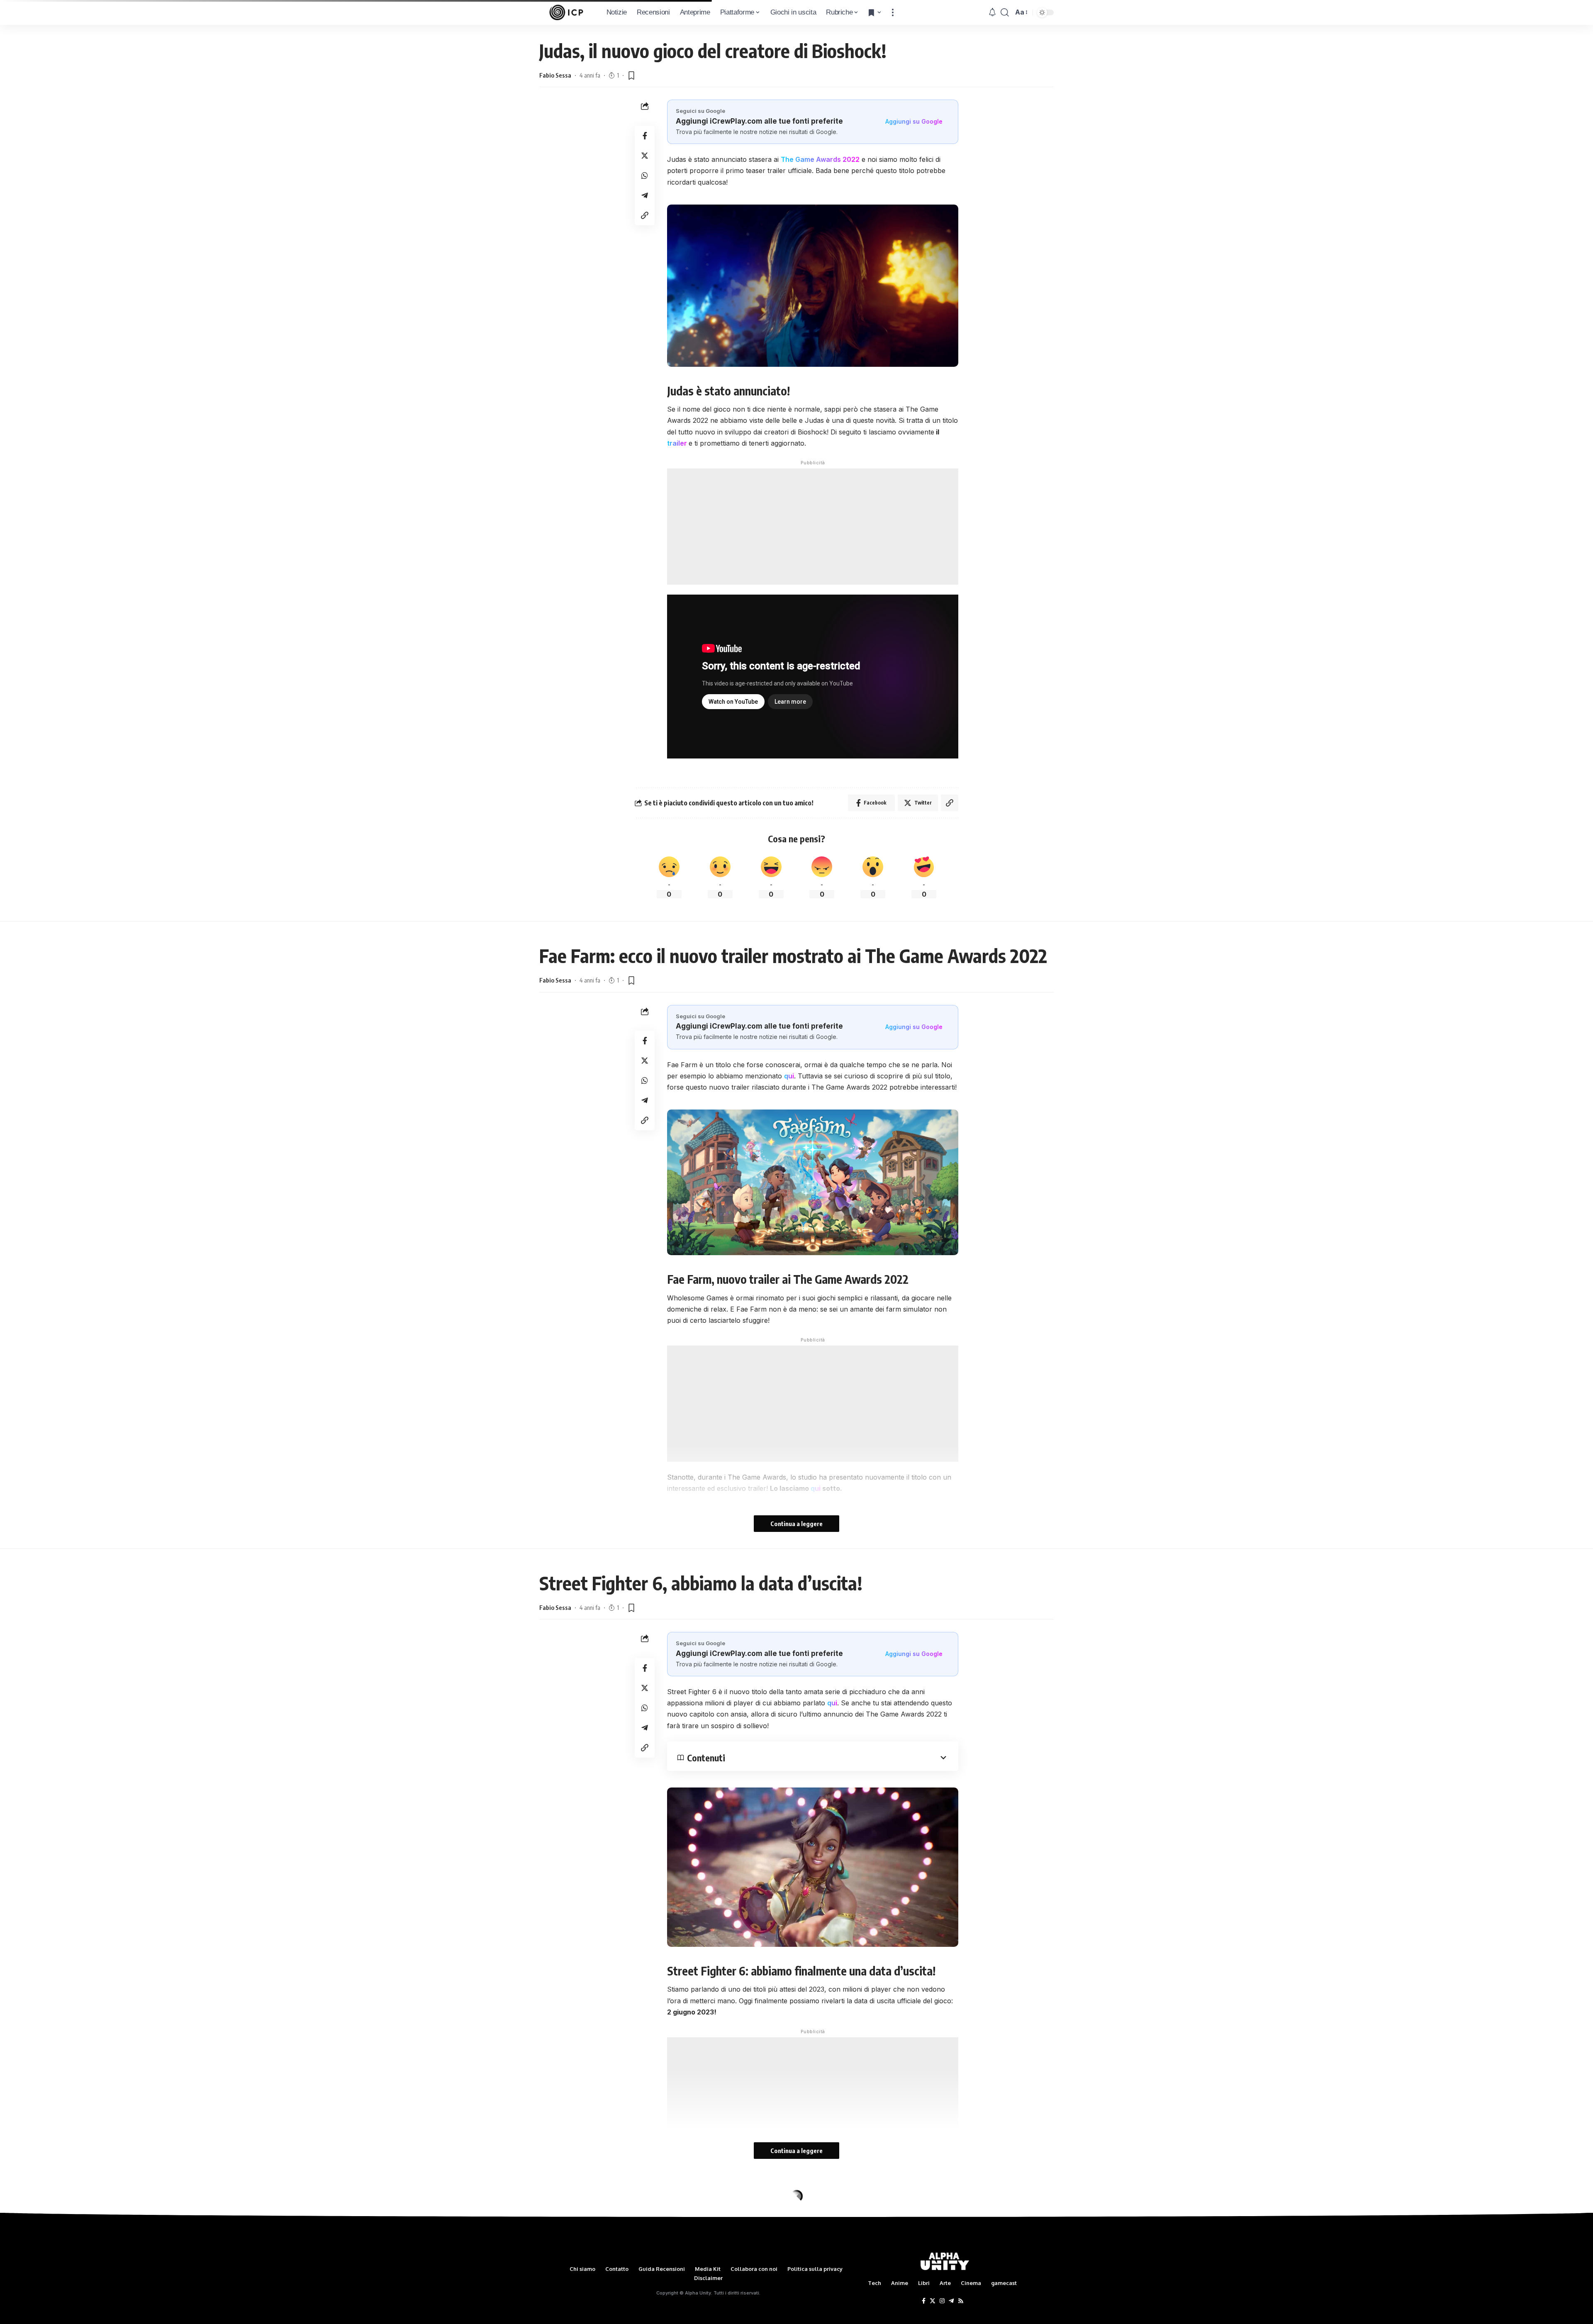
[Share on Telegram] (645, 195)
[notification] (992, 12)
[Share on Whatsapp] (645, 176)
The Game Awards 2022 (820, 159)
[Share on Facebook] (645, 136)
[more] (893, 12)
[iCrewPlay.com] (566, 12)
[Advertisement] (813, 527)
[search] (1005, 12)
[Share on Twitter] (645, 156)
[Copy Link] (645, 215)
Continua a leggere (796, 1524)
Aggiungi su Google (914, 121)
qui (789, 1076)
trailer (677, 443)
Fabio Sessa (555, 75)
